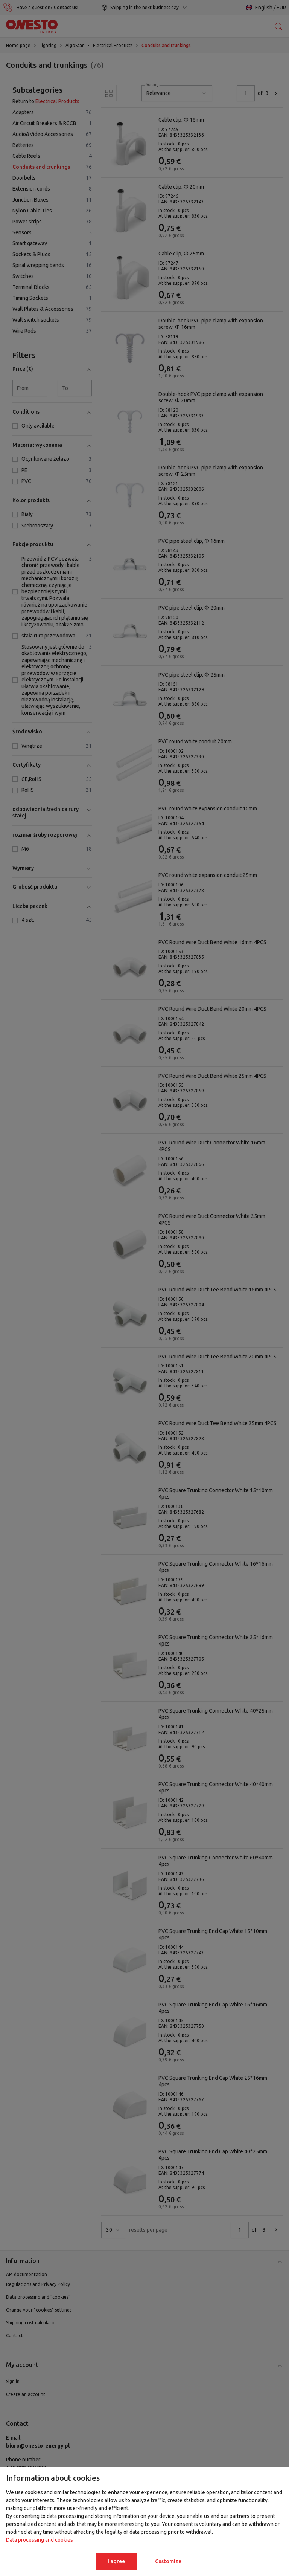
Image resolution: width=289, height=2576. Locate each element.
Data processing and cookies (40, 2540)
